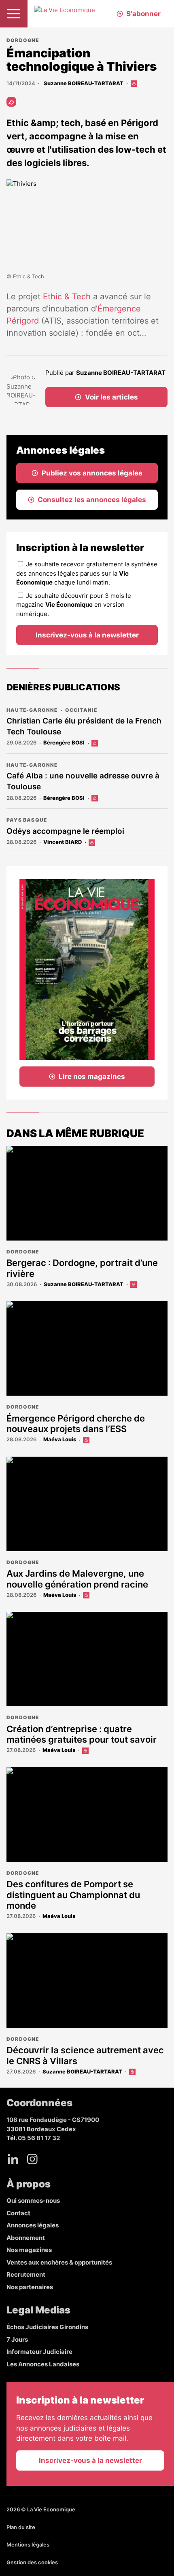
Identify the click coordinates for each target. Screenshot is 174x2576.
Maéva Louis (60, 1439)
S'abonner (143, 14)
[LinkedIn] (13, 2159)
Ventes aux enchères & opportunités (59, 2262)
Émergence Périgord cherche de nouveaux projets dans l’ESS (76, 1424)
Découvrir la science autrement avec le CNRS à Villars (85, 2055)
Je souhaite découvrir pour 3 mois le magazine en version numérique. (74, 605)
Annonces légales (33, 2225)
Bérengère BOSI (64, 742)
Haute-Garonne (32, 710)
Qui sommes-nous (33, 2201)
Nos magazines (29, 2250)
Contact (18, 2213)
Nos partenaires (30, 2287)
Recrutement (26, 2274)
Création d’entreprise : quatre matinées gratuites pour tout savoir (82, 1734)
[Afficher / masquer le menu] (14, 14)
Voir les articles (111, 397)
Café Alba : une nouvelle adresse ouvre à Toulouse (83, 781)
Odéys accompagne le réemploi (65, 831)
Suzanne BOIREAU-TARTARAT (83, 83)
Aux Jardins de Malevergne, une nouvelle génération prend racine (77, 1579)
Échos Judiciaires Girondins (47, 2327)
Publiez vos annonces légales (92, 473)
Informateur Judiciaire (39, 2352)
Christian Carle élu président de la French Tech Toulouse (84, 726)
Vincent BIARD (63, 842)
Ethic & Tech (67, 297)
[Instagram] (32, 2159)
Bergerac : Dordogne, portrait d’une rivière (82, 1268)
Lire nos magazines (92, 1077)
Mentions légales (28, 2544)
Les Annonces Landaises (43, 2364)
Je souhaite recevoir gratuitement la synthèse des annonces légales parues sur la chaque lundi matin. (87, 573)
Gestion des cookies (32, 2562)
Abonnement (26, 2238)
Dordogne (23, 40)
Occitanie (81, 710)
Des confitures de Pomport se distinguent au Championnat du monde (73, 1895)
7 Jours (17, 2339)
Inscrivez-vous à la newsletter (87, 635)
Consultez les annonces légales (92, 500)
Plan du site (21, 2527)
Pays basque (27, 820)
